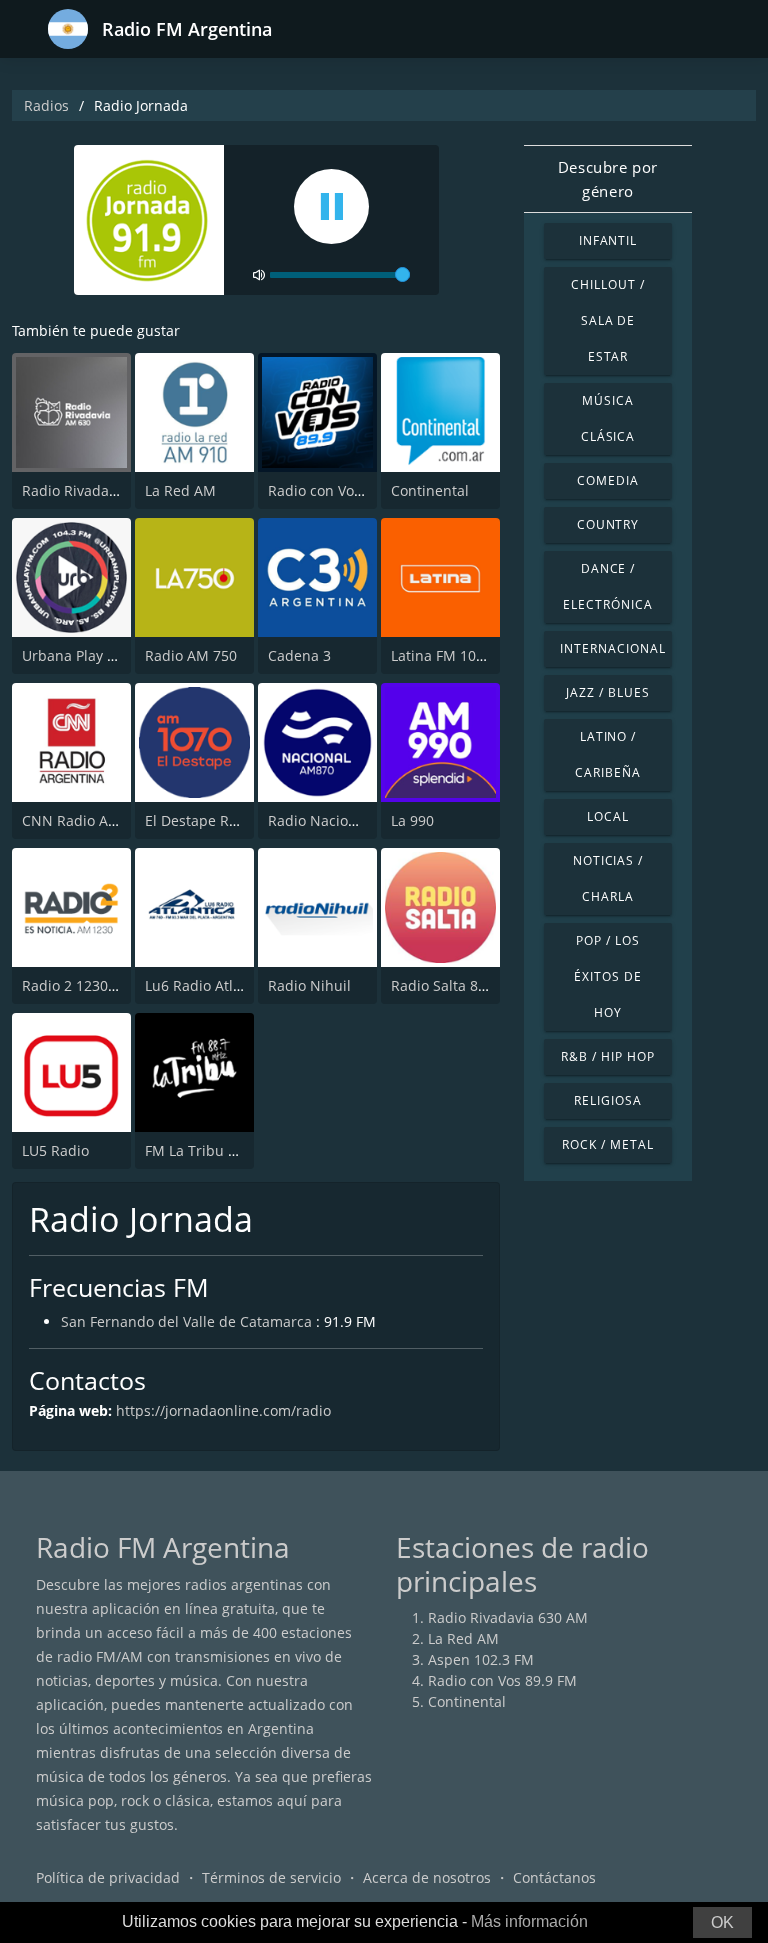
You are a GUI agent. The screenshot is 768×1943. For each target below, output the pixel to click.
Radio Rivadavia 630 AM (102, 490)
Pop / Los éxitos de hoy (608, 976)
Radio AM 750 (191, 655)
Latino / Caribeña (608, 754)
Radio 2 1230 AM (78, 985)
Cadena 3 (299, 655)
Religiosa (608, 1100)
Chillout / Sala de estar (608, 320)
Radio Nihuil (309, 985)
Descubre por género (608, 179)
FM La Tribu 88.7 (200, 1150)
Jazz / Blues (608, 692)
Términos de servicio (271, 1877)
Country (608, 524)
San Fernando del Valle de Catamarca (186, 1321)
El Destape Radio (201, 820)
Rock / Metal (608, 1144)
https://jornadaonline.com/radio (223, 1410)
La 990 (412, 820)
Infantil (608, 240)
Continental (430, 490)
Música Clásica (608, 418)
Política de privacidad (108, 1877)
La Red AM (180, 490)
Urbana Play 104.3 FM (94, 655)
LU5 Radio (55, 1150)
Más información (529, 1921)
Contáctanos (554, 1877)
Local (608, 816)
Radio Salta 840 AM (455, 985)
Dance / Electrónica (608, 586)
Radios (46, 105)
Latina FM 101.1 (443, 655)
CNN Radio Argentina (93, 820)
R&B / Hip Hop (607, 1056)
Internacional (612, 648)
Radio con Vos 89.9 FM (342, 490)
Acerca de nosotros (427, 1877)
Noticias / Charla (608, 878)
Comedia (608, 480)
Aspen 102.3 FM (481, 1659)
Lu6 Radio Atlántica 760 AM (236, 985)
